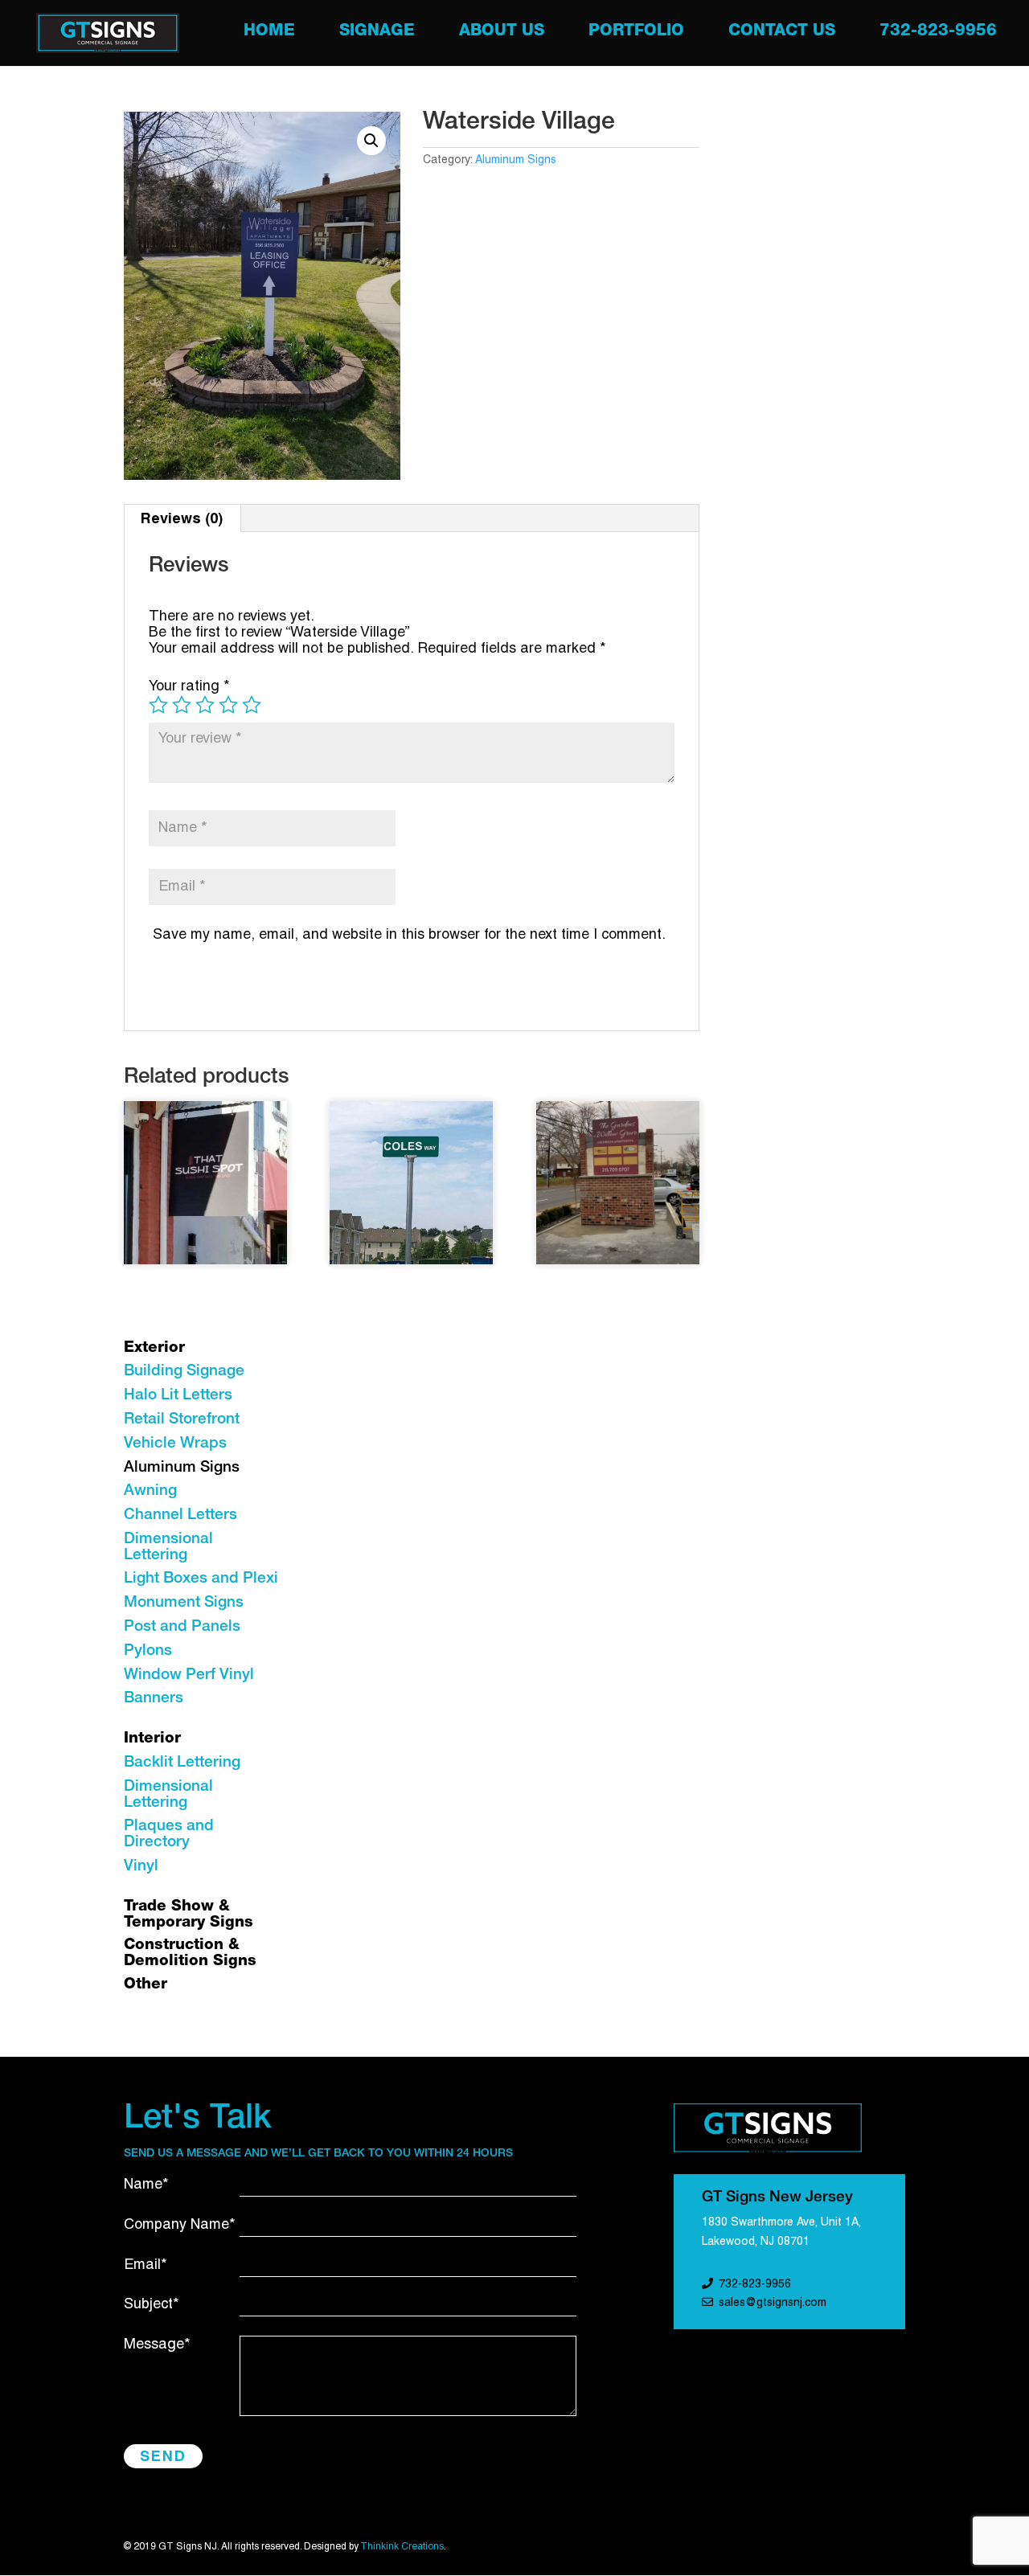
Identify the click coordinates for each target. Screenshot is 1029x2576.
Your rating (189, 687)
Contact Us (782, 33)
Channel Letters (180, 1515)
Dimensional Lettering (168, 1548)
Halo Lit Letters (178, 1396)
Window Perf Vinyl (189, 1675)
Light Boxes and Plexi (201, 1579)
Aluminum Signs (516, 160)
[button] (371, 141)
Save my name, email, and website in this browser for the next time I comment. (409, 935)
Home (269, 33)
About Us (502, 33)
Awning (150, 1491)
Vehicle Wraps (175, 1444)
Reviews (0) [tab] (182, 518)
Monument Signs (184, 1603)
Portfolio (636, 33)
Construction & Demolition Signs (190, 1954)
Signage (377, 33)
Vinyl (141, 1867)
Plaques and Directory (169, 1835)
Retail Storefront (182, 1420)
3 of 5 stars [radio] (205, 705)
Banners (154, 1699)
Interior (152, 1739)
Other (146, 1985)
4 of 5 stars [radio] (228, 705)
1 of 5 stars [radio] (158, 705)
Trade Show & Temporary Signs (189, 1915)
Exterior (154, 1348)
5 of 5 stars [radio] (252, 705)
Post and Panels (182, 1627)
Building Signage (184, 1372)
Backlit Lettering (182, 1763)
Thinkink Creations (402, 2547)
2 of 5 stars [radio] (182, 705)
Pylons (148, 1651)
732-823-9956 (938, 33)
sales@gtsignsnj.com (773, 2303)
